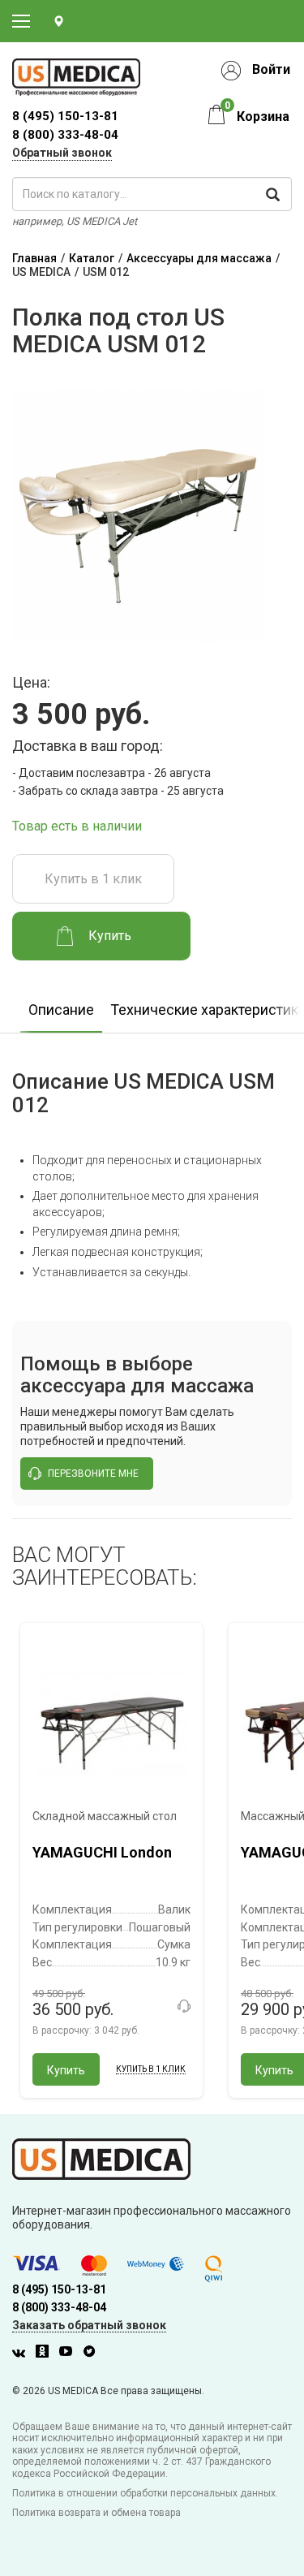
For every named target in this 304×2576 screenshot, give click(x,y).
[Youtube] (70, 2354)
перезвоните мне (93, 1474)
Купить (66, 2070)
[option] (61, 1005)
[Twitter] (93, 2354)
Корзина (263, 117)
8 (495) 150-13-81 (59, 2289)
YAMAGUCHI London (102, 1852)
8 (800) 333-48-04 (65, 135)
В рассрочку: (86, 2030)
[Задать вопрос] (184, 2006)
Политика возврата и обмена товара (96, 2513)
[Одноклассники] (46, 2354)
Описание (61, 1010)
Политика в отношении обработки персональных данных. (145, 2493)
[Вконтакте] (23, 2354)
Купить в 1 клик (93, 879)
